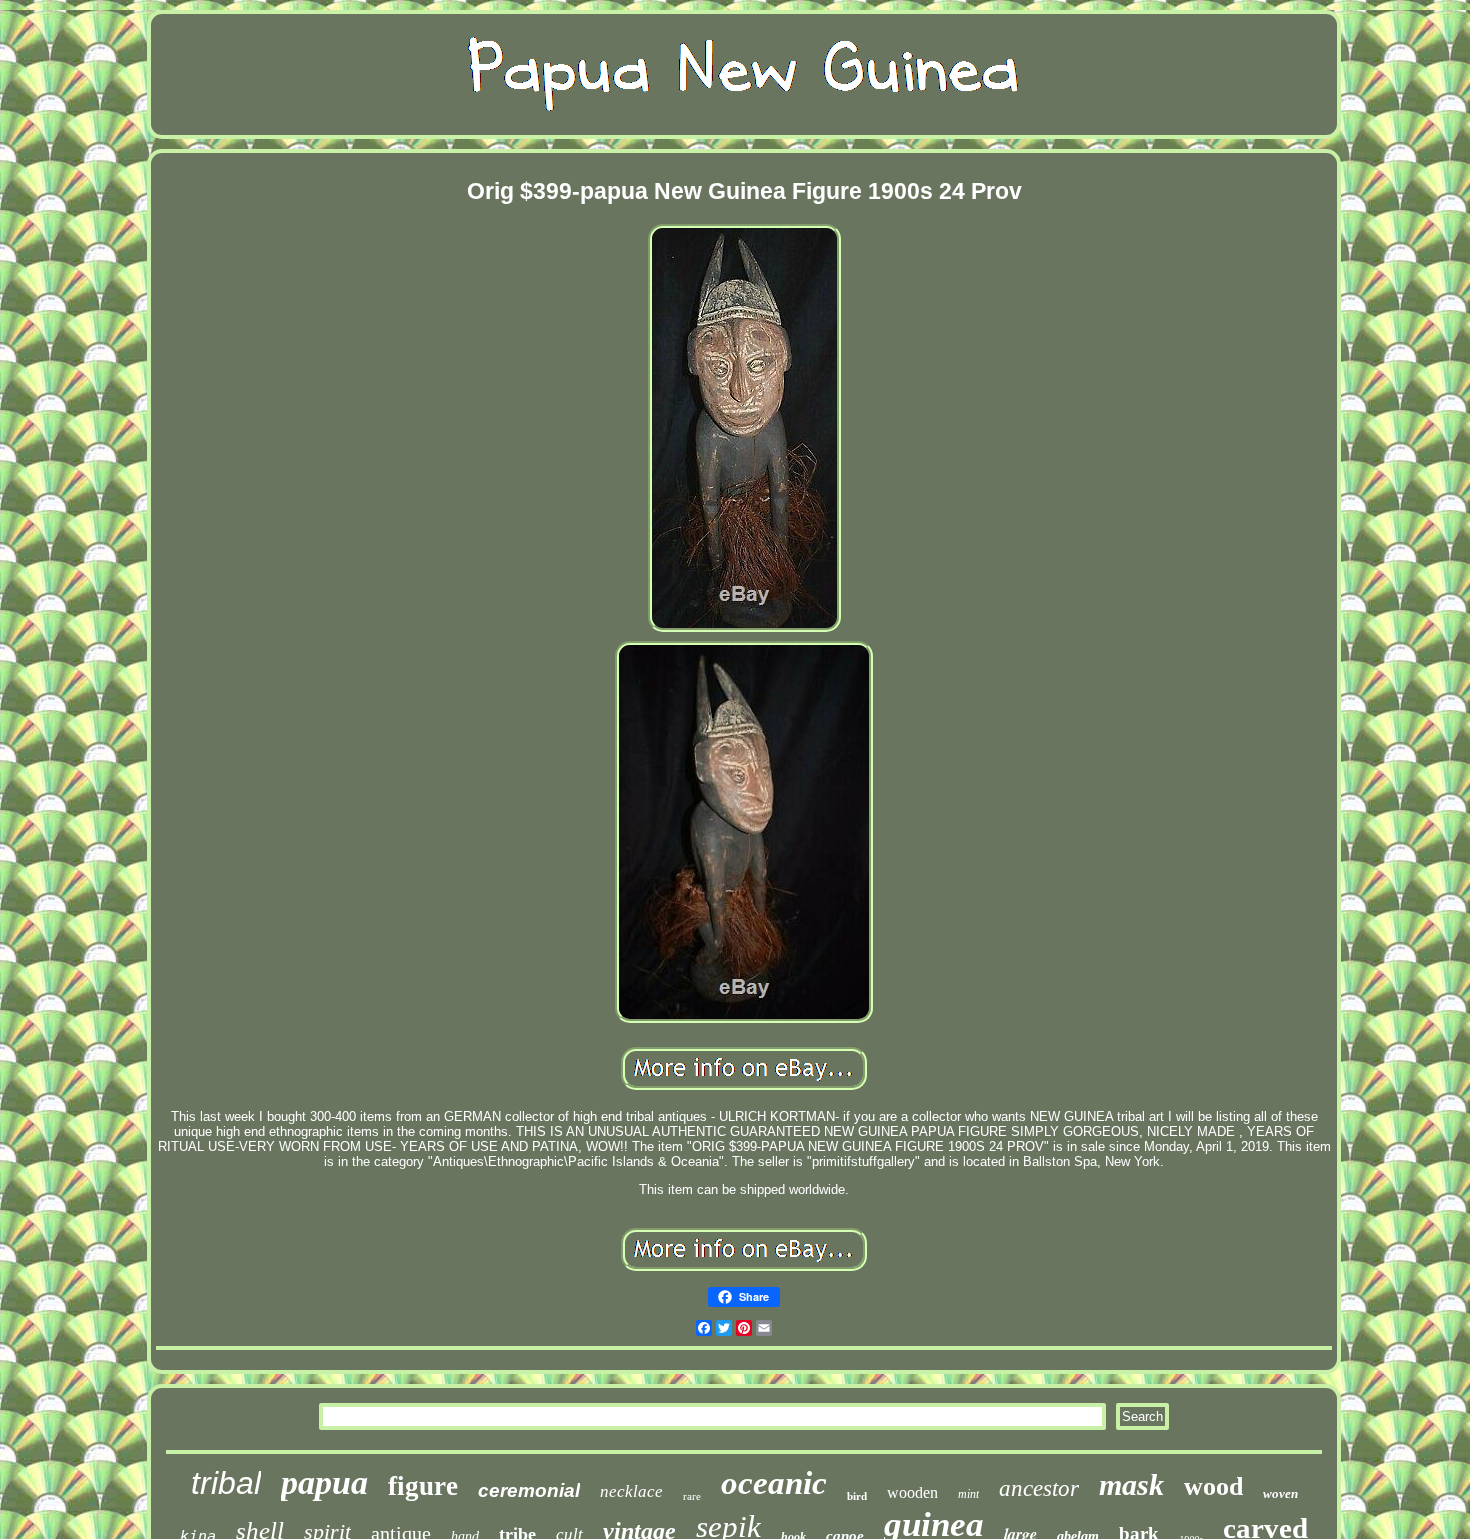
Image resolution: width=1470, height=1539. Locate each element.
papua (324, 1482)
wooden (912, 1492)
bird (857, 1496)
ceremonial (529, 1490)
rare (692, 1496)
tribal (226, 1483)
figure (423, 1486)
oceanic (774, 1483)
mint (968, 1494)
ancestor (1039, 1488)
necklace (631, 1491)
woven (1280, 1493)
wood (1213, 1486)
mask (1131, 1484)
